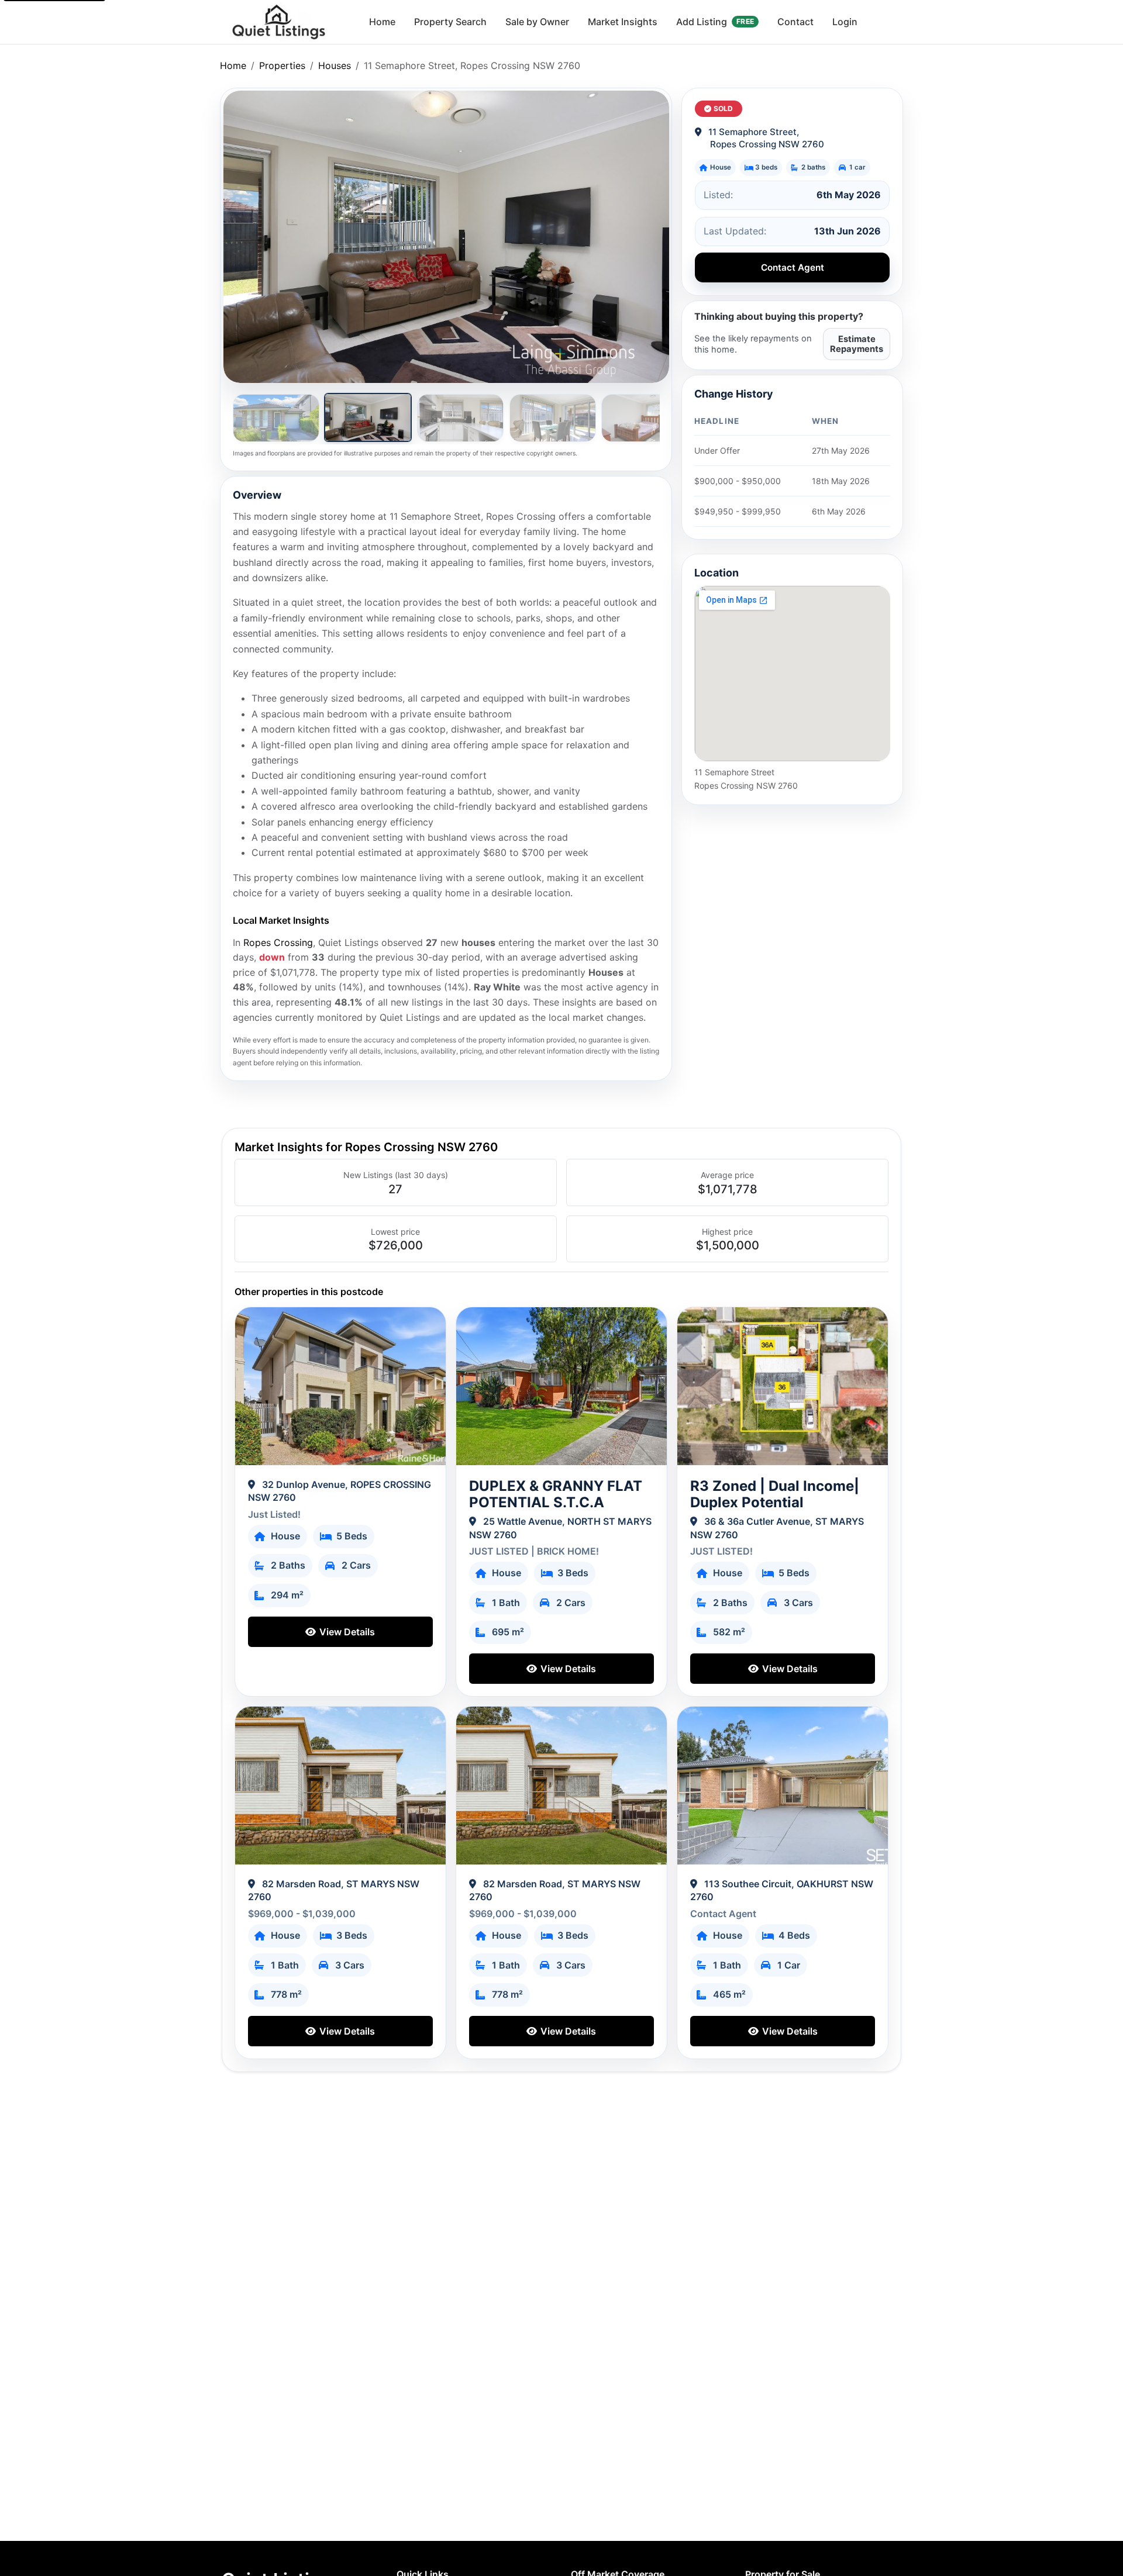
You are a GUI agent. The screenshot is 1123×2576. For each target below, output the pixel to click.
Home (382, 22)
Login (845, 22)
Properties (282, 65)
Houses (335, 65)
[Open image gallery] (446, 237)
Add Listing (715, 22)
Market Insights (623, 22)
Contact (795, 22)
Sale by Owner (537, 22)
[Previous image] (246, 237)
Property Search (450, 22)
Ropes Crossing (278, 942)
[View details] (340, 1386)
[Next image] (646, 237)
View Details (346, 1632)
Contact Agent (793, 267)
